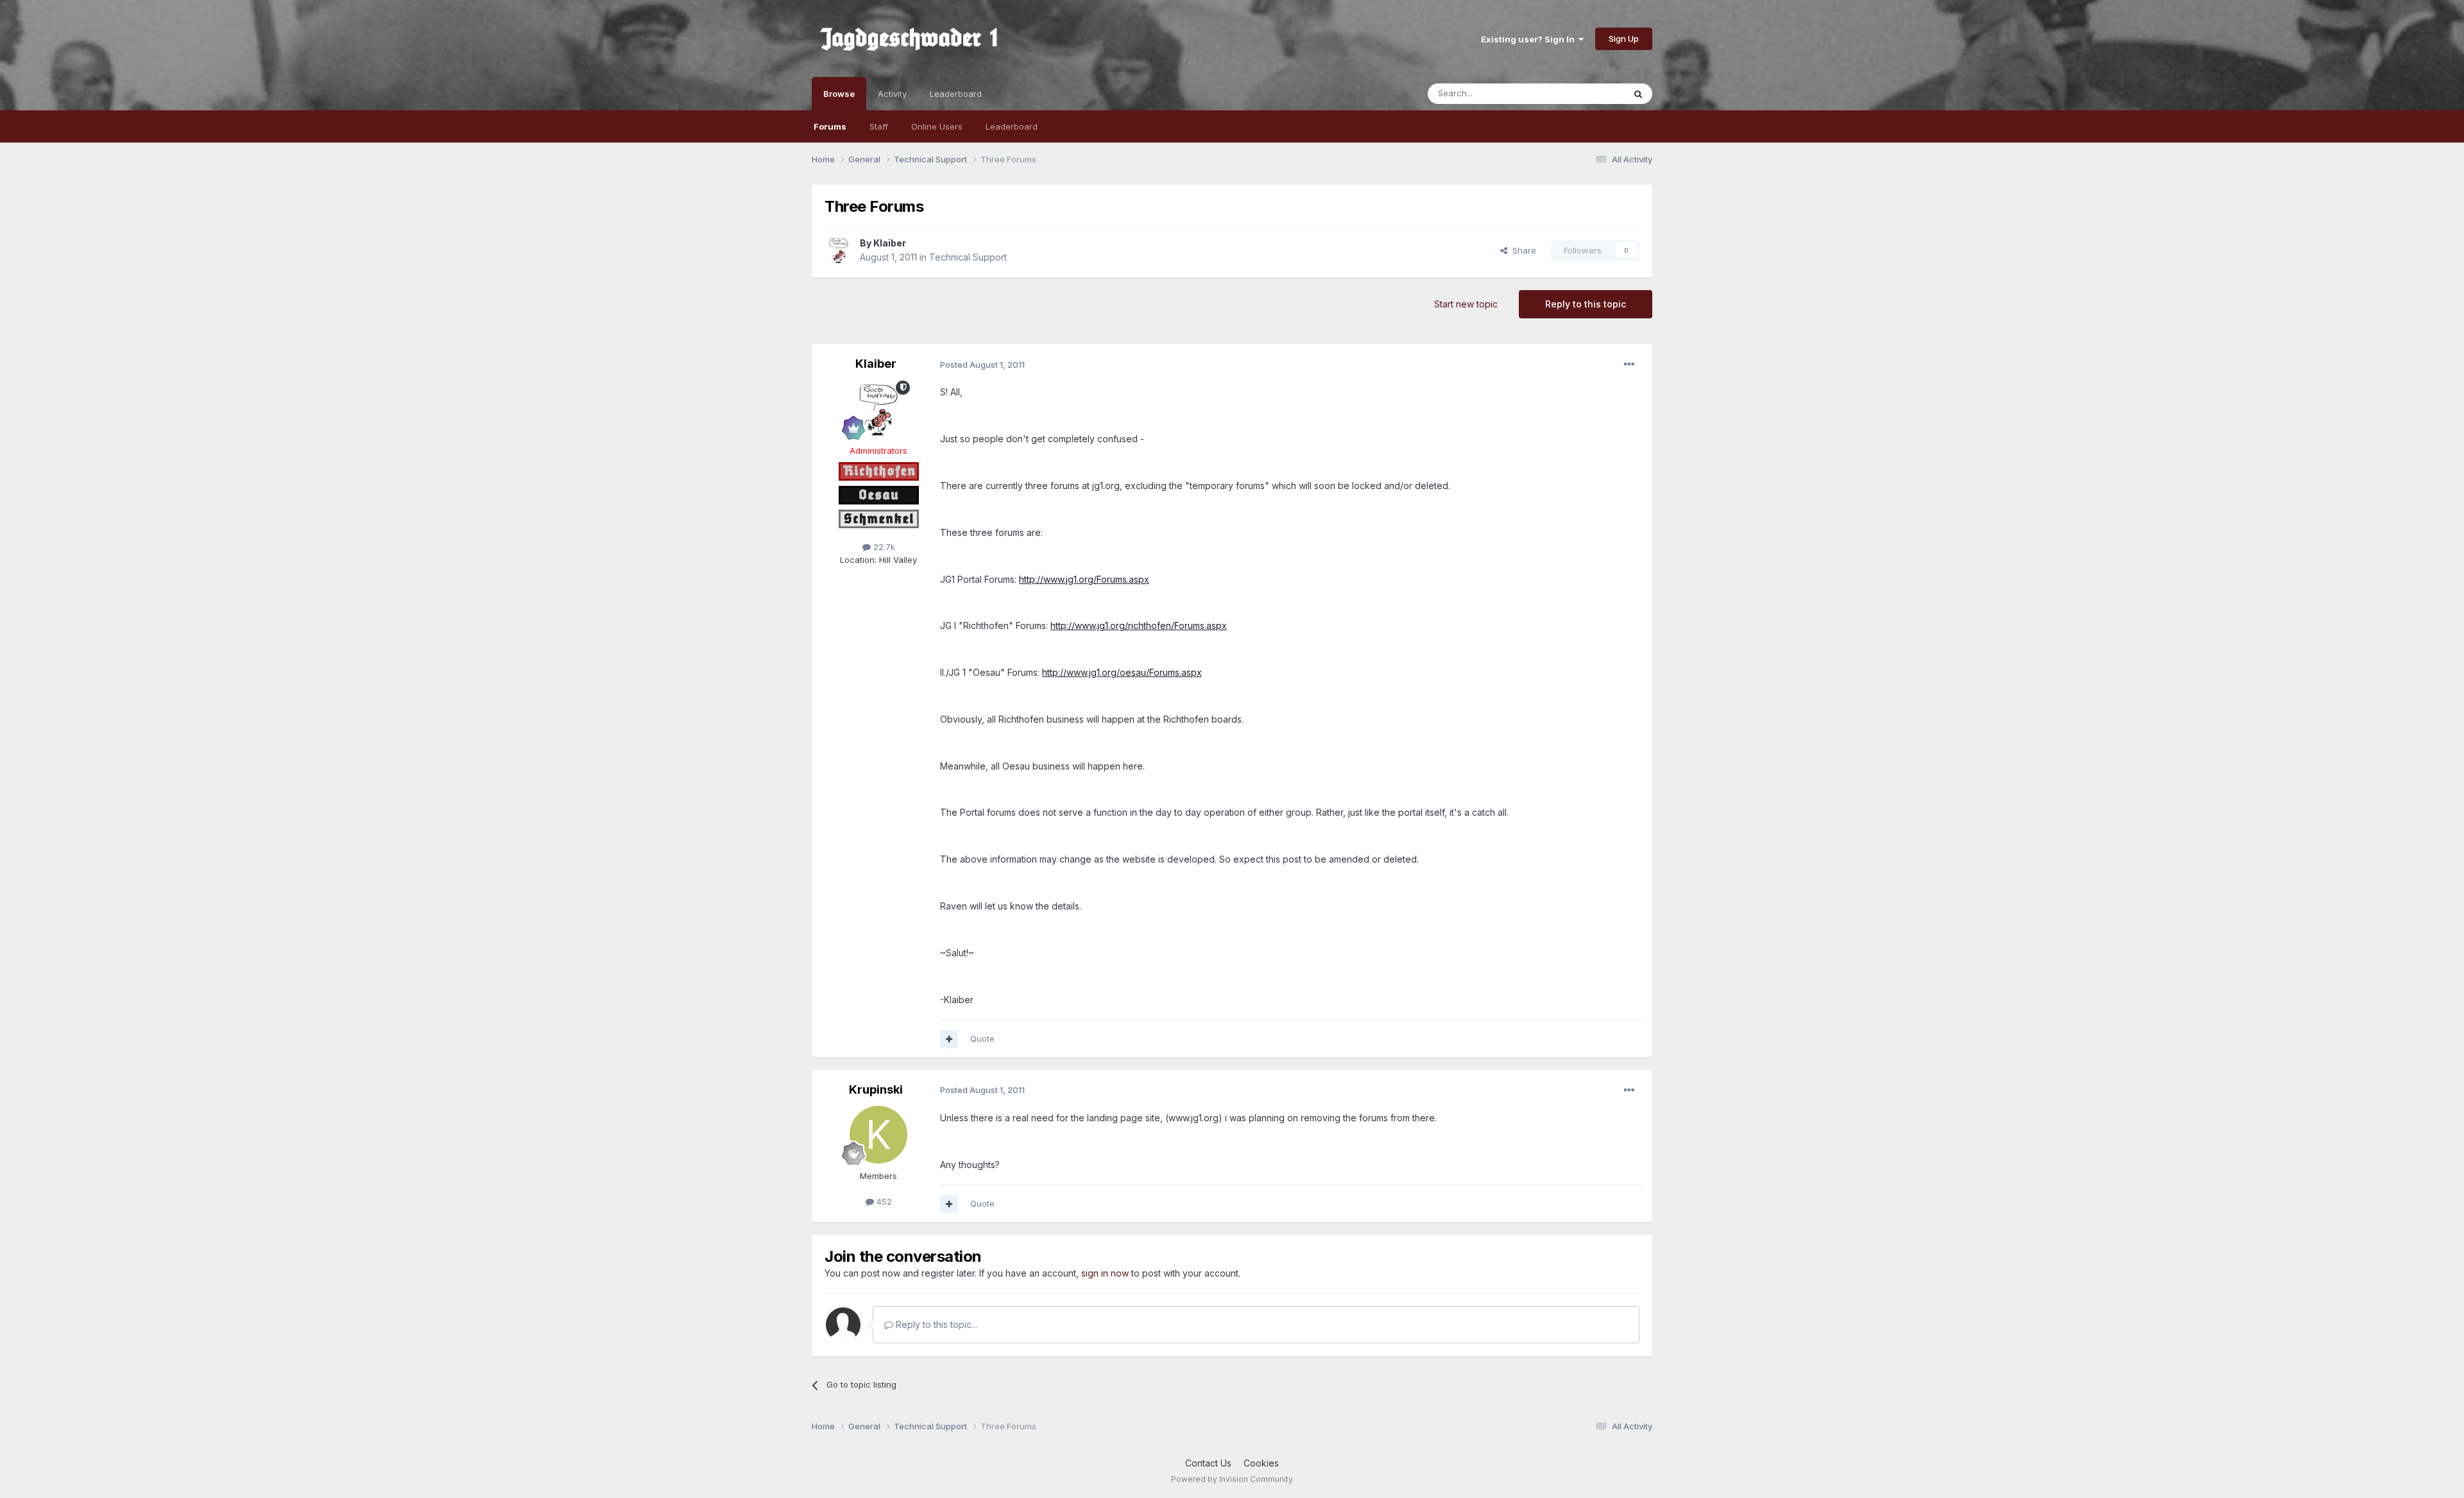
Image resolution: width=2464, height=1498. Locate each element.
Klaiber (890, 243)
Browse (839, 94)
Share (1522, 250)
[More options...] (1629, 365)
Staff (879, 126)
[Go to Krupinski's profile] (878, 1135)
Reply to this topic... (935, 1324)
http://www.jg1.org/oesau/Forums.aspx (1122, 672)
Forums (830, 126)
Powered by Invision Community (1232, 1479)
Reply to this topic (1586, 304)
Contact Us (1208, 1463)
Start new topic (1466, 304)
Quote (982, 1038)
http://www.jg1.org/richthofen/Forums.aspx (1139, 625)
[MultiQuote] (949, 1039)
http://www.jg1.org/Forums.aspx (1084, 579)
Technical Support (968, 257)
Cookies (1261, 1463)
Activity (892, 94)
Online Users (937, 126)
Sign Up (1624, 39)
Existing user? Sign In (1530, 39)
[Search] (1638, 94)
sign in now (1105, 1273)
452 (883, 1201)
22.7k (883, 547)
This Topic (1587, 93)
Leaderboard (1012, 126)
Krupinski (876, 1089)
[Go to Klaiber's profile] (839, 250)
